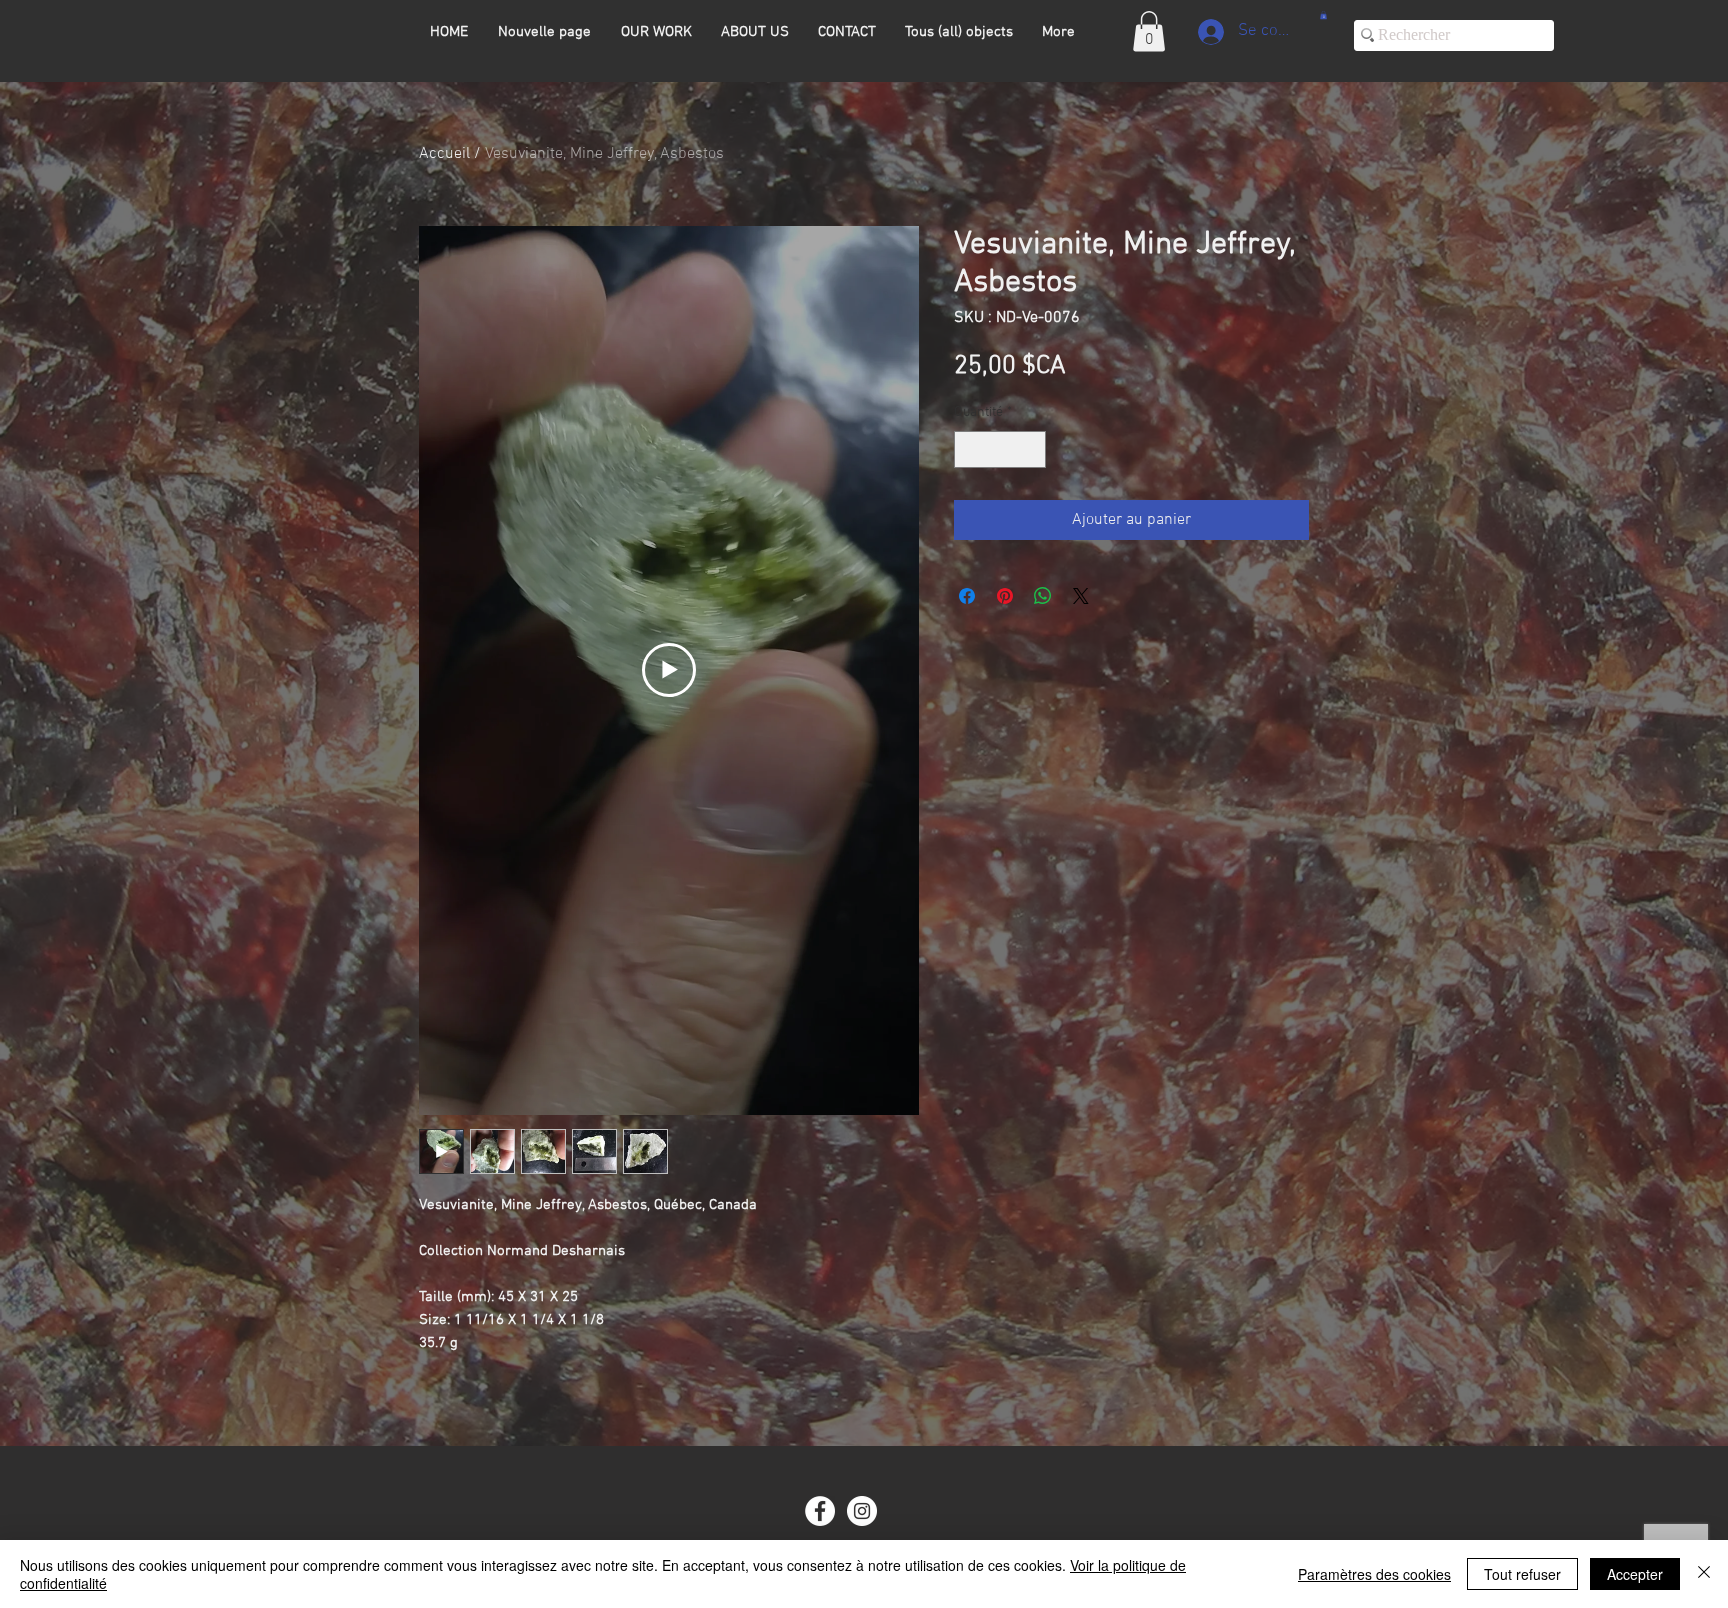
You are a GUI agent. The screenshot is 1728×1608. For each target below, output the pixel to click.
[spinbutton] (1000, 449)
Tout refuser (1522, 1574)
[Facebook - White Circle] (820, 1511)
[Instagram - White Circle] (862, 1511)
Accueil (444, 154)
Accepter (1635, 1574)
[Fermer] (1704, 1574)
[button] (1149, 31)
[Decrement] (969, 449)
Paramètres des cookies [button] (1374, 1574)
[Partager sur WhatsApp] (1043, 596)
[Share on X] (1081, 596)
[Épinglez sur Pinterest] (1005, 596)
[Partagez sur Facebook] (967, 596)
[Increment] (1030, 449)
